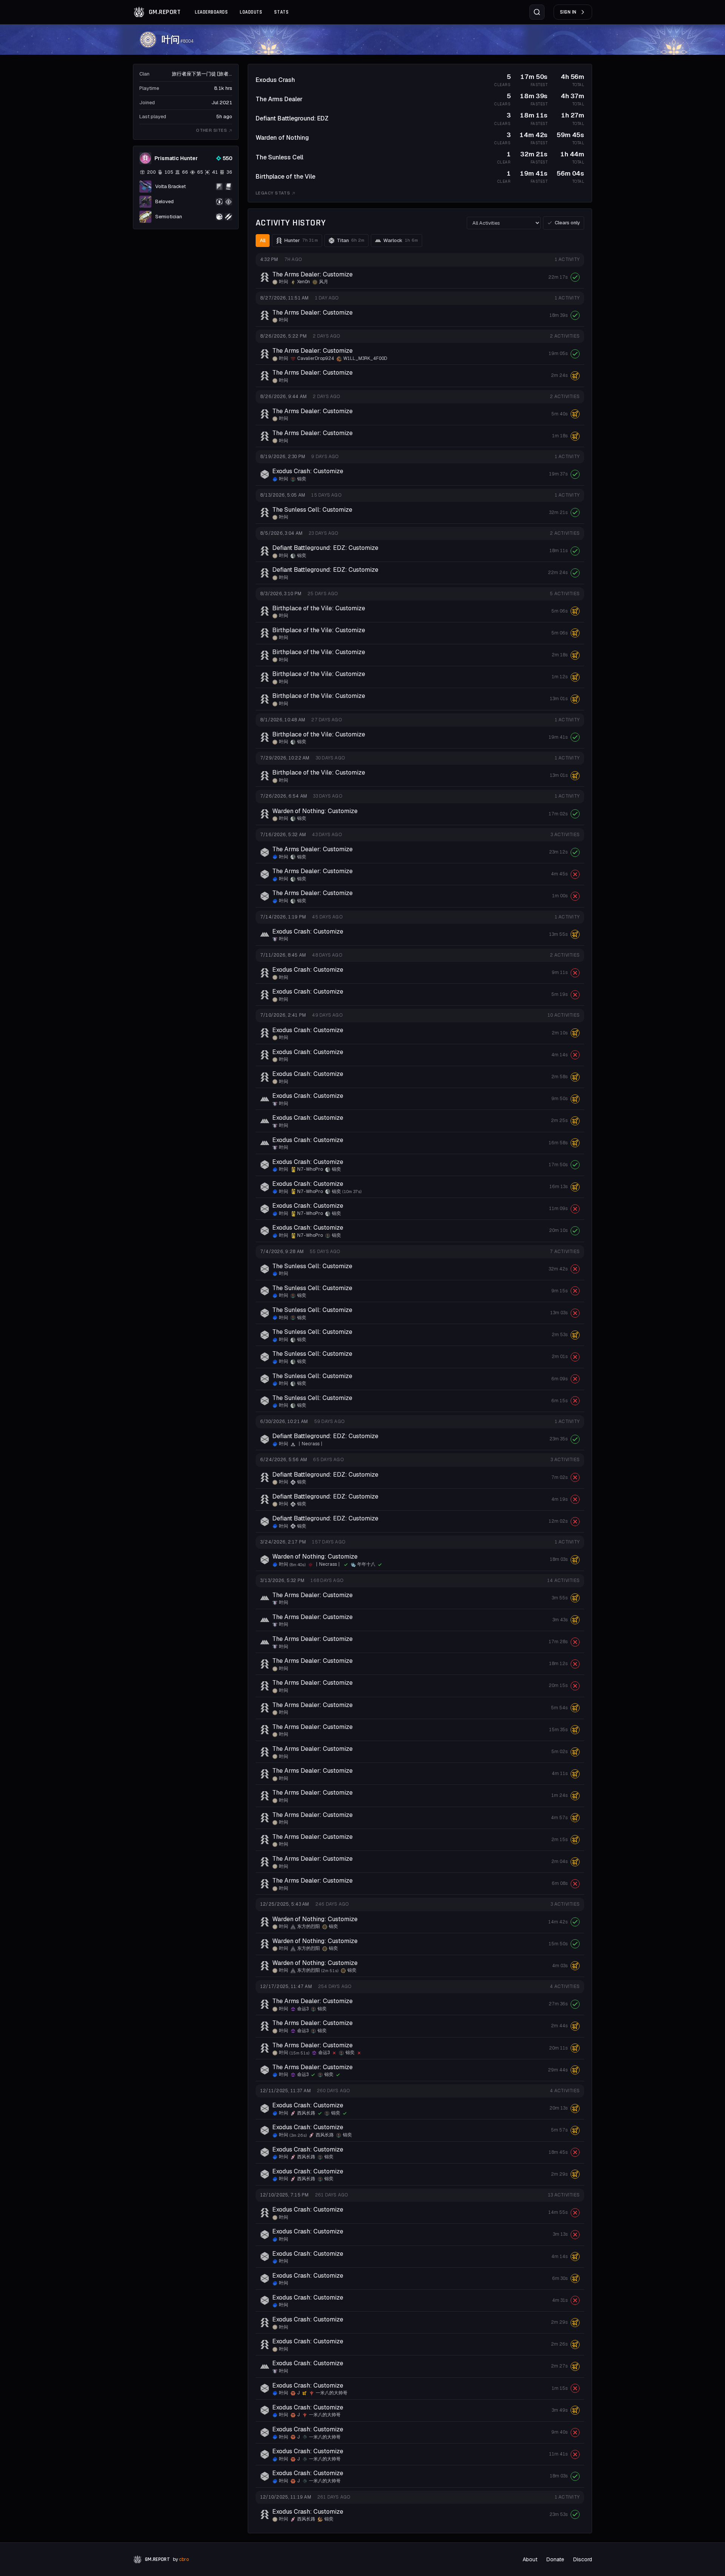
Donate (555, 2559)
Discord (583, 2559)
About (530, 2559)
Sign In (568, 12)
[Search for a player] (537, 12)
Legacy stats (273, 193)
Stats (281, 12)
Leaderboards (211, 12)
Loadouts (251, 12)
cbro (184, 2559)
